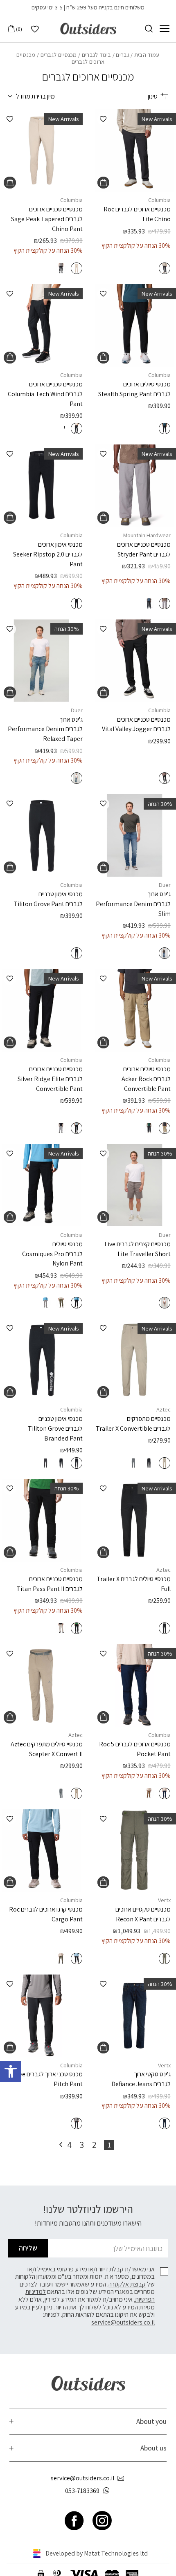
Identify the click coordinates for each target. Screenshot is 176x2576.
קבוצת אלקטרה (127, 2284)
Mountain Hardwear (147, 535)
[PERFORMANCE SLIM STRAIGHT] (135, 835)
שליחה (28, 2248)
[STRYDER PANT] (135, 486)
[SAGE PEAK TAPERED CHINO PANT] (41, 150)
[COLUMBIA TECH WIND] (41, 325)
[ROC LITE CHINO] (135, 150)
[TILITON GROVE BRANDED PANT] (41, 1360)
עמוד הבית (147, 55)
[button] (11, 2071)
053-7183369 (82, 2491)
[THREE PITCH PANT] (41, 2016)
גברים (123, 55)
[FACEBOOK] (74, 2521)
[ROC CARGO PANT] (41, 1851)
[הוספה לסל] (103, 183)
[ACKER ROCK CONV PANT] (135, 1010)
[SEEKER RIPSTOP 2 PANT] (41, 486)
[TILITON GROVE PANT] (41, 835)
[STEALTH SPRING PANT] (135, 325)
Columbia (159, 200)
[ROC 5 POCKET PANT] (135, 1685)
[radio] (165, 268)
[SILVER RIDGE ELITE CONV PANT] (41, 1010)
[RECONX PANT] (135, 1851)
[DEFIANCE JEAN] (135, 2016)
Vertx (164, 1900)
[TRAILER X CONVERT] (135, 1360)
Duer (77, 710)
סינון (153, 96)
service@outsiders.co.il (123, 2322)
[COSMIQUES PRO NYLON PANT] (41, 1185)
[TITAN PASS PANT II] (41, 1520)
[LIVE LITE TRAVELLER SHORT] (135, 1185)
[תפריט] (165, 29)
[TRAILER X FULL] (135, 1520)
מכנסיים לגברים (59, 55)
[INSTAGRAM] (102, 2521)
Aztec (164, 1409)
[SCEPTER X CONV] (41, 1685)
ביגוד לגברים (97, 55)
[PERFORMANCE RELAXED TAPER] (41, 661)
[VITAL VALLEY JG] (135, 661)
